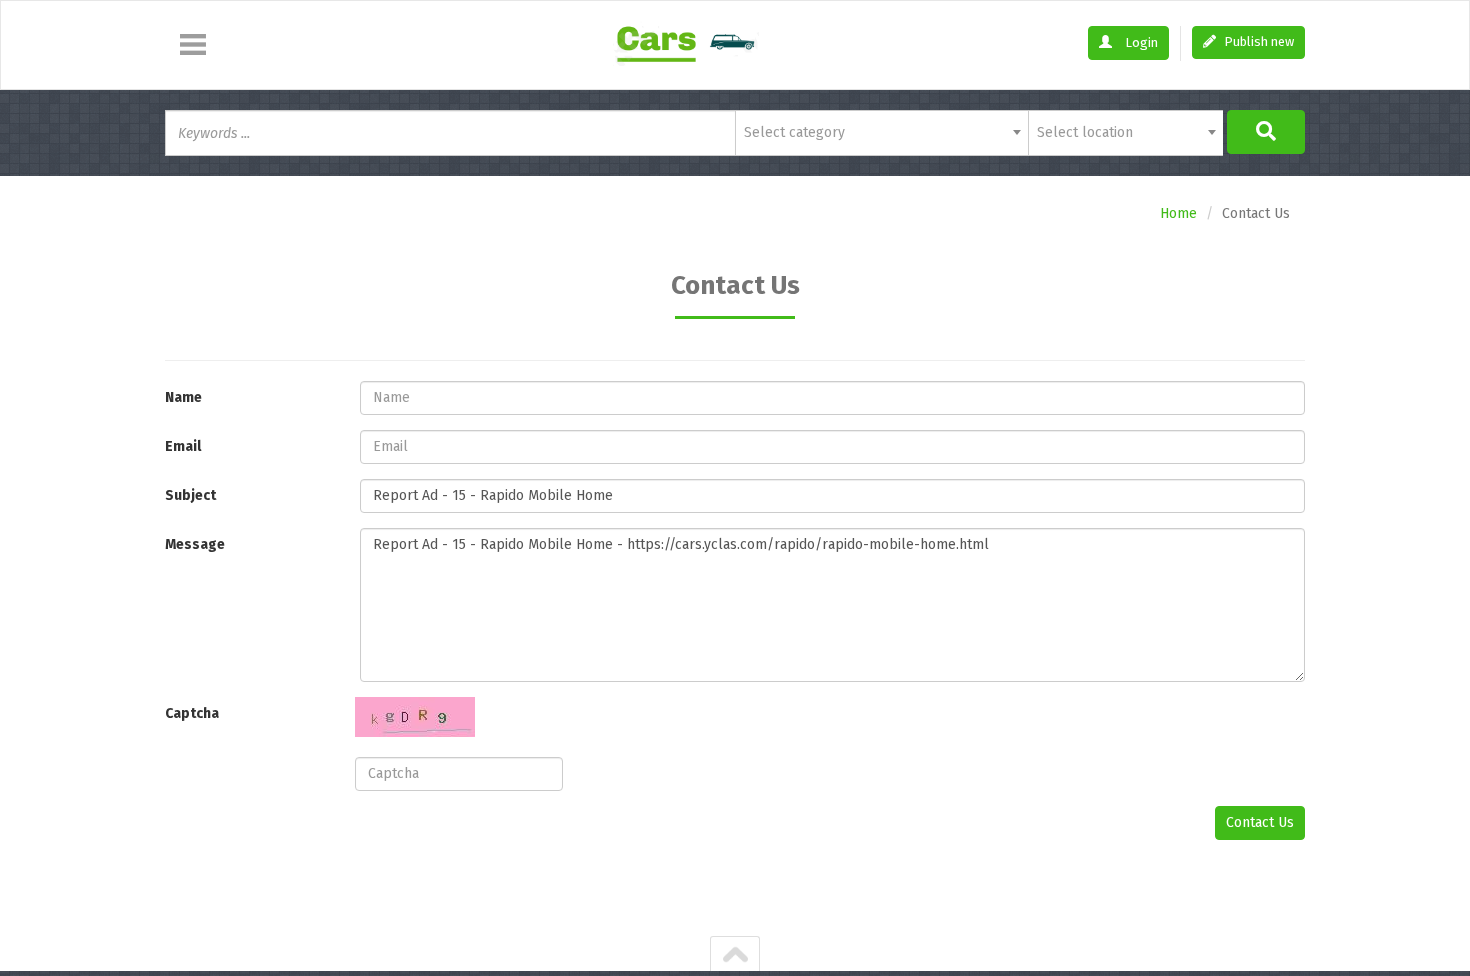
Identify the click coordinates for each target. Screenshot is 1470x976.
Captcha (192, 713)
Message (195, 544)
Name (183, 397)
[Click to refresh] (415, 717)
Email (183, 446)
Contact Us (1260, 822)
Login (1140, 42)
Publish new (1257, 41)
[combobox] (881, 133)
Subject (190, 495)
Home (1178, 213)
